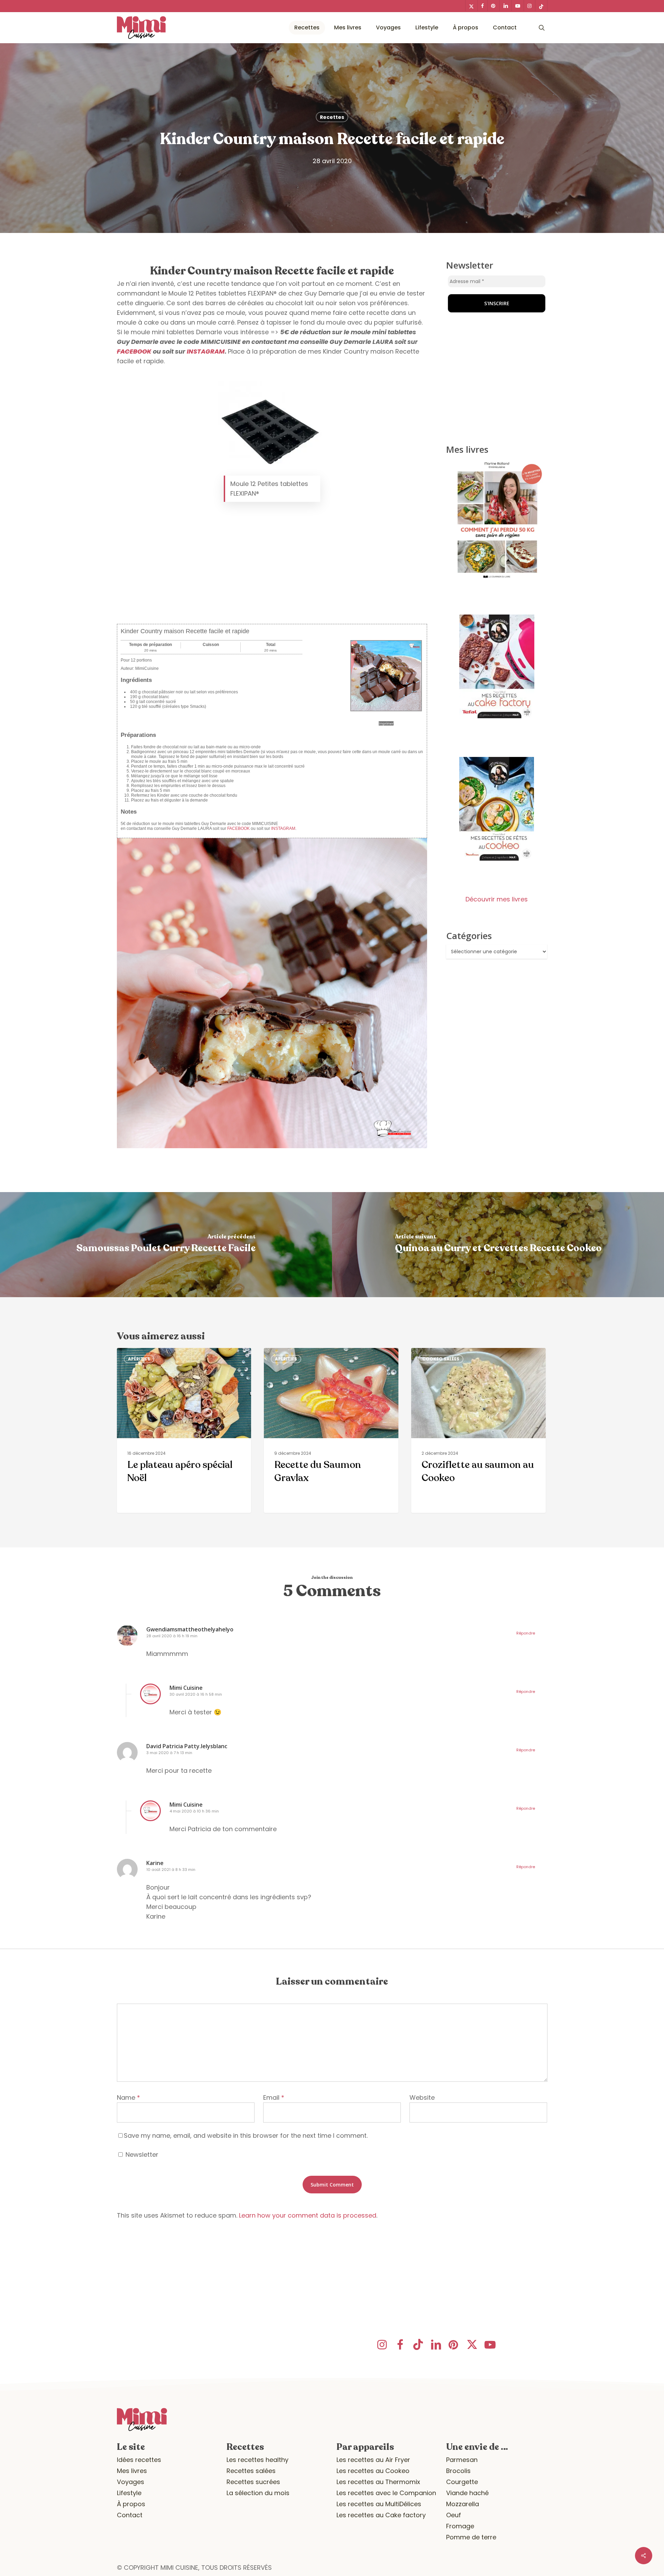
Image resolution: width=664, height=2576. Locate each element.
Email (274, 2097)
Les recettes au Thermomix (378, 2482)
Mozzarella (463, 2504)
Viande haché (467, 2493)
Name (128, 2097)
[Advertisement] (272, 566)
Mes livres (132, 2471)
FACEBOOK (134, 351)
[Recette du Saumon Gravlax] (331, 1430)
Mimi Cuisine (186, 1688)
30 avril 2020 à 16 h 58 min (196, 1694)
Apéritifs (139, 1359)
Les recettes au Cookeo (373, 2471)
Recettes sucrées (253, 2482)
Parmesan (462, 2460)
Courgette (462, 2482)
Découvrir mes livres (497, 899)
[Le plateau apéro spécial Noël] (184, 1430)
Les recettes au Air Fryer (373, 2460)
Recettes (332, 117)
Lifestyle (129, 2493)
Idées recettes (139, 2460)
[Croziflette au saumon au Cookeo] (478, 1430)
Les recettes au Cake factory (381, 2515)
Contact (130, 2515)
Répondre (526, 1633)
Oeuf (454, 2515)
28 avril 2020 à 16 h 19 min (172, 1636)
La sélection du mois (258, 2493)
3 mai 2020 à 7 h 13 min (169, 1753)
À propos (131, 2504)
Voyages (131, 2482)
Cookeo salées (441, 1359)
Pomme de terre (471, 2537)
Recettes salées (251, 2471)
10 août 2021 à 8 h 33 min (171, 1870)
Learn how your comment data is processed (308, 2215)
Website (422, 2097)
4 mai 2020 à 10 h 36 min (194, 1811)
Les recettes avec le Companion (386, 2493)
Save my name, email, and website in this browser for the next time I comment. (246, 2135)
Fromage (460, 2526)
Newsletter (141, 2155)
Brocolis (458, 2471)
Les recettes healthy (257, 2460)
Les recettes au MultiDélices (379, 2504)
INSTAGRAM (206, 351)
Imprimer (386, 723)
